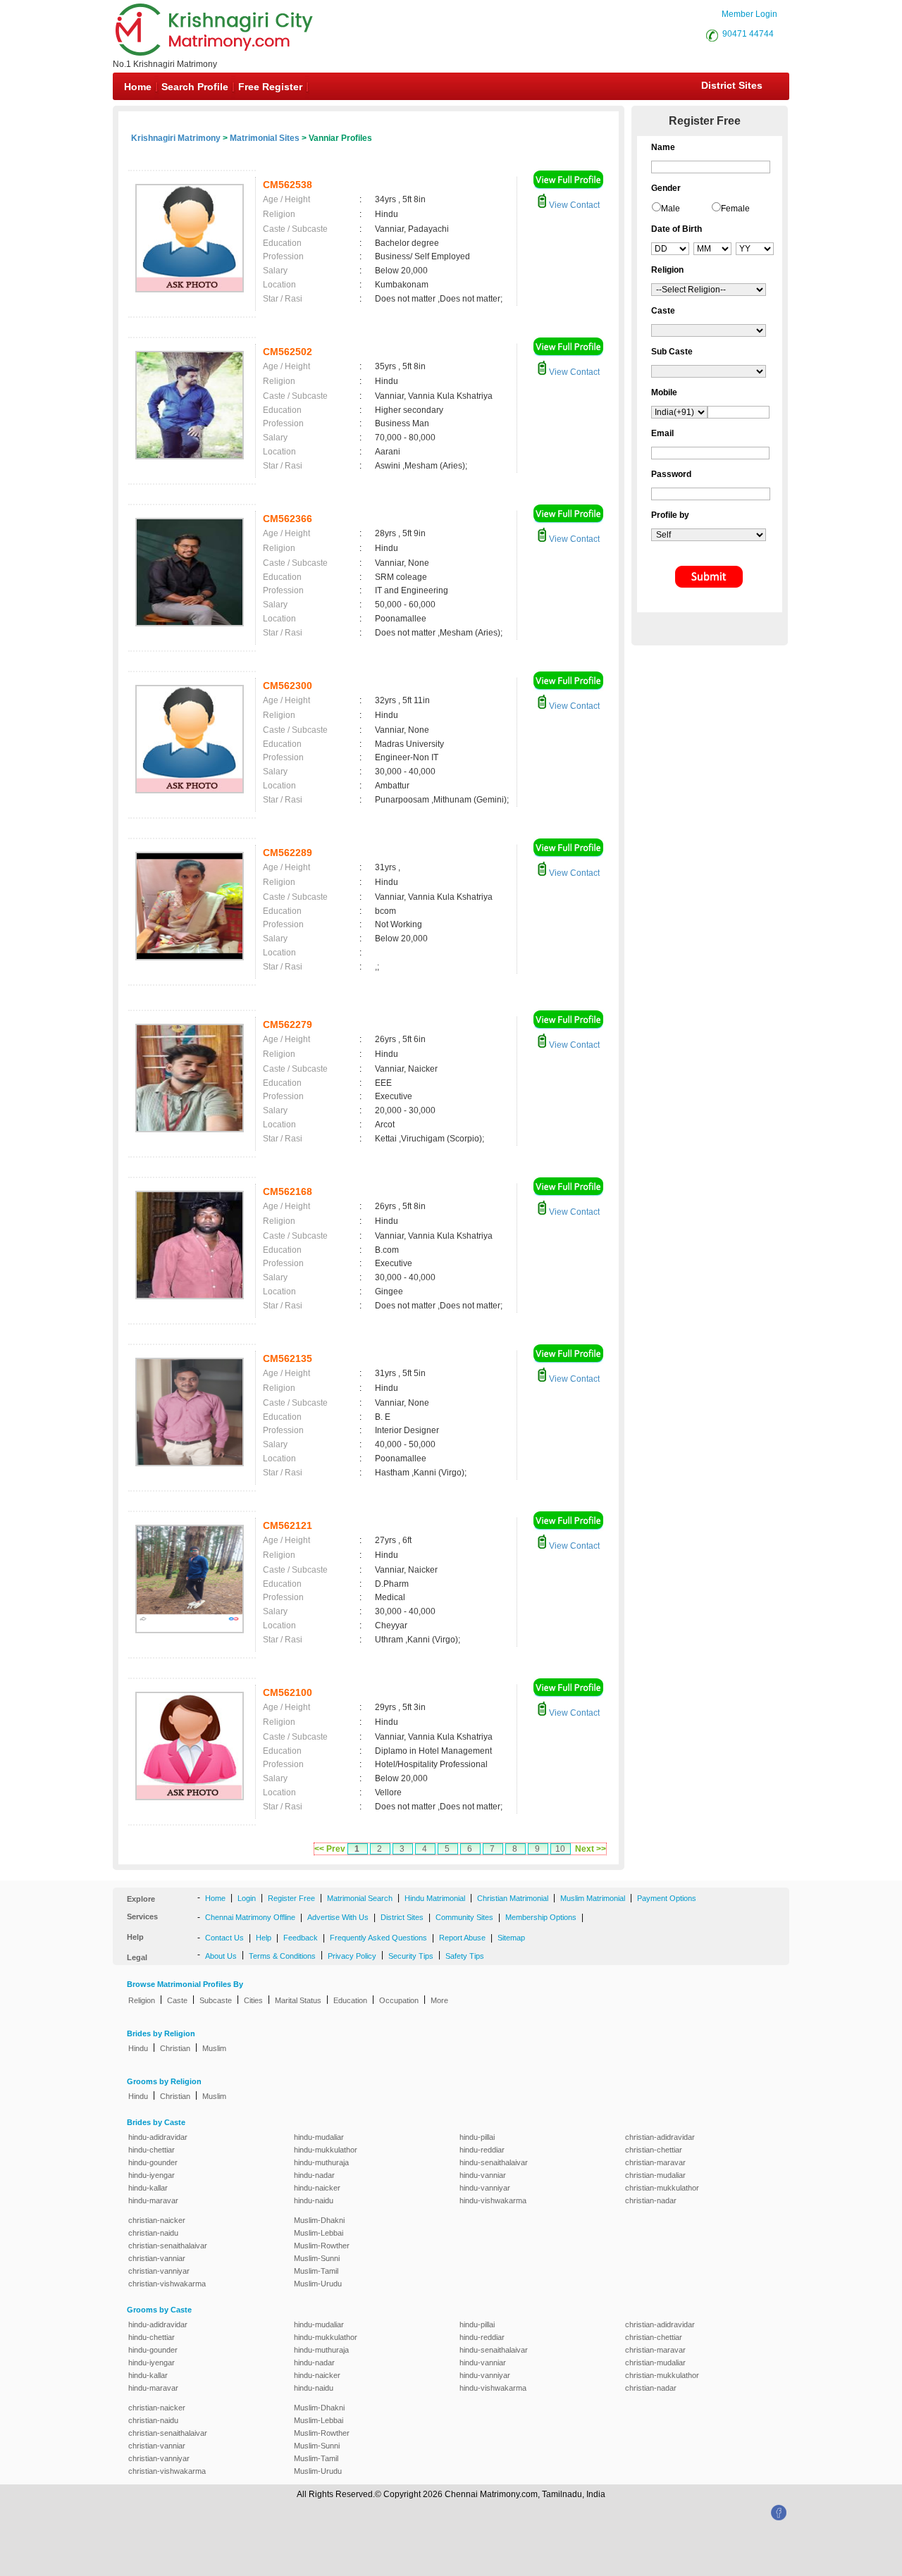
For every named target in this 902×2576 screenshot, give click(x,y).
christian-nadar (651, 2200)
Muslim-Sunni (317, 2258)
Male (671, 209)
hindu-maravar (153, 2200)
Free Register (270, 87)
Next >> (591, 1849)
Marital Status (298, 2000)
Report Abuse (462, 1938)
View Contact (573, 205)
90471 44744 (748, 34)
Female (735, 209)
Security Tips (411, 1956)
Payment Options (667, 1898)
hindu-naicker (317, 2188)
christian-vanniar (157, 2258)
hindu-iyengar (152, 2175)
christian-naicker (157, 2220)
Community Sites (464, 1917)
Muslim (214, 2048)
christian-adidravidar (660, 2137)
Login (247, 1898)
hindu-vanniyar (485, 2188)
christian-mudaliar (655, 2175)
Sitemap (511, 1938)
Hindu (138, 2048)
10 (560, 1849)
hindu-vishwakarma (493, 2200)
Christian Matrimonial (513, 1898)
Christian (175, 2048)
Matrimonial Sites (265, 138)
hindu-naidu (314, 2200)
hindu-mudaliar (319, 2137)
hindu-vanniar (483, 2175)
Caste (177, 2000)
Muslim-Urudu (318, 2284)
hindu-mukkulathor (326, 2150)
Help (264, 1938)
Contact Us (224, 1938)
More (439, 2000)
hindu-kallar (148, 2188)
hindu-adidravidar (158, 2137)
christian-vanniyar (159, 2271)
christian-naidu (153, 2233)
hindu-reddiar (482, 2150)
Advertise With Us (338, 1917)
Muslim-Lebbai (319, 2233)
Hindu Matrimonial (435, 1898)
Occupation (399, 2000)
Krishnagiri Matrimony (176, 138)
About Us (221, 1956)
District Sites (732, 85)
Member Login (749, 14)
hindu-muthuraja (321, 2162)
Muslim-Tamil (316, 2271)
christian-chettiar (654, 2150)
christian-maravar (655, 2162)
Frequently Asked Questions (378, 1938)
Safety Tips (465, 1956)
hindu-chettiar (152, 2150)
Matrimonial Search (360, 1898)
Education (350, 2000)
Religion (142, 2000)
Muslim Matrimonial (593, 1898)
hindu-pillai (477, 2137)
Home (138, 87)
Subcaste (216, 2000)
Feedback (301, 1938)
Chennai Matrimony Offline (250, 1917)
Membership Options (541, 1917)
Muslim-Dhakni (319, 2220)
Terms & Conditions (282, 1956)
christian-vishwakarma (167, 2284)
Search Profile (195, 87)
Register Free (291, 1898)
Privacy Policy (352, 1956)
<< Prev (330, 1849)
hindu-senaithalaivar (494, 2162)
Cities (253, 2000)
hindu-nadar (314, 2175)
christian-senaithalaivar (168, 2246)
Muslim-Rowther (322, 2246)
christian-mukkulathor (662, 2188)
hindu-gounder (153, 2162)
